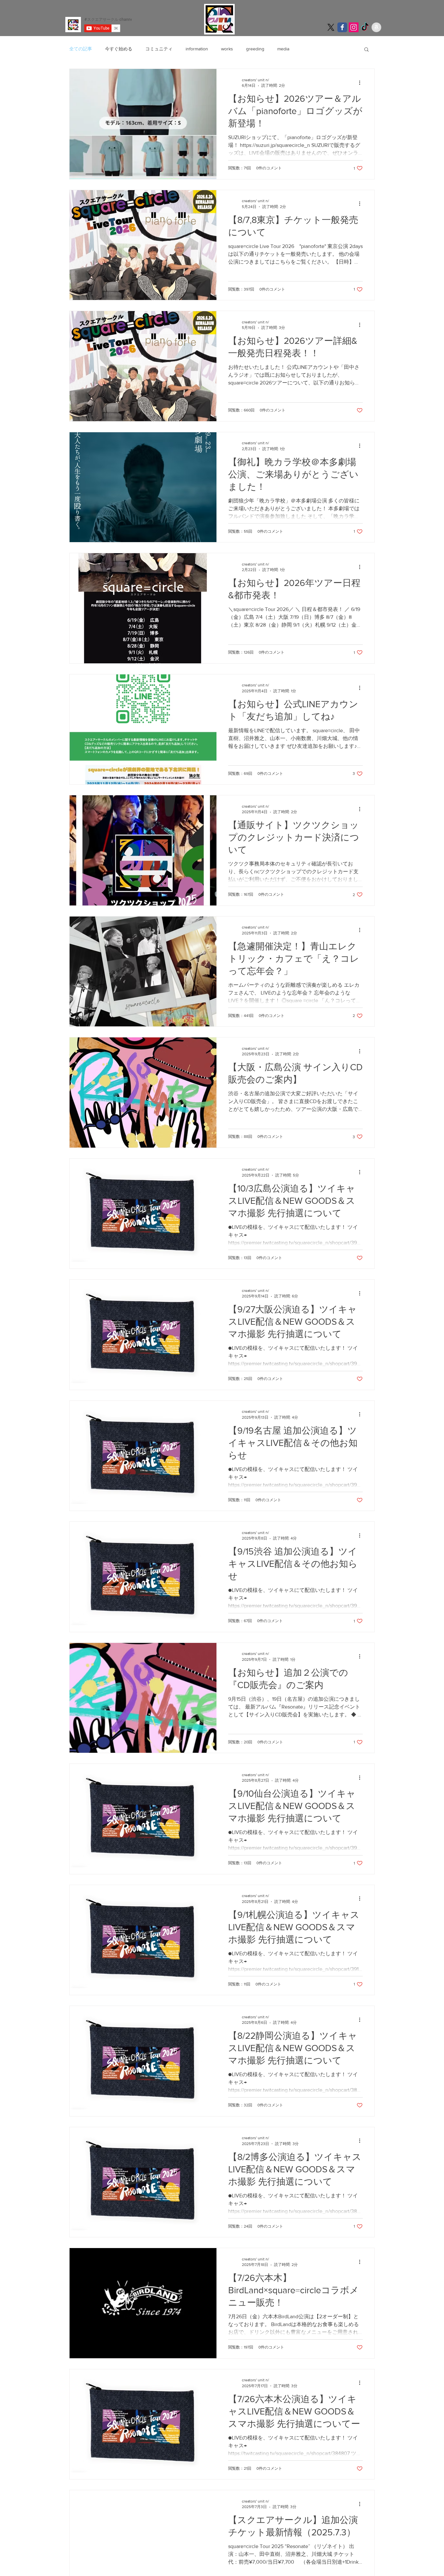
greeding (255, 49)
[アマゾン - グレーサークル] (376, 27)
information (197, 49)
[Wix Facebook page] (342, 27)
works (227, 49)
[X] (331, 27)
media (283, 49)
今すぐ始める (119, 49)
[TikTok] (365, 27)
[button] (366, 50)
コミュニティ (159, 49)
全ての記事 (81, 49)
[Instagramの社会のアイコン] (354, 27)
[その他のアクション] (362, 83)
